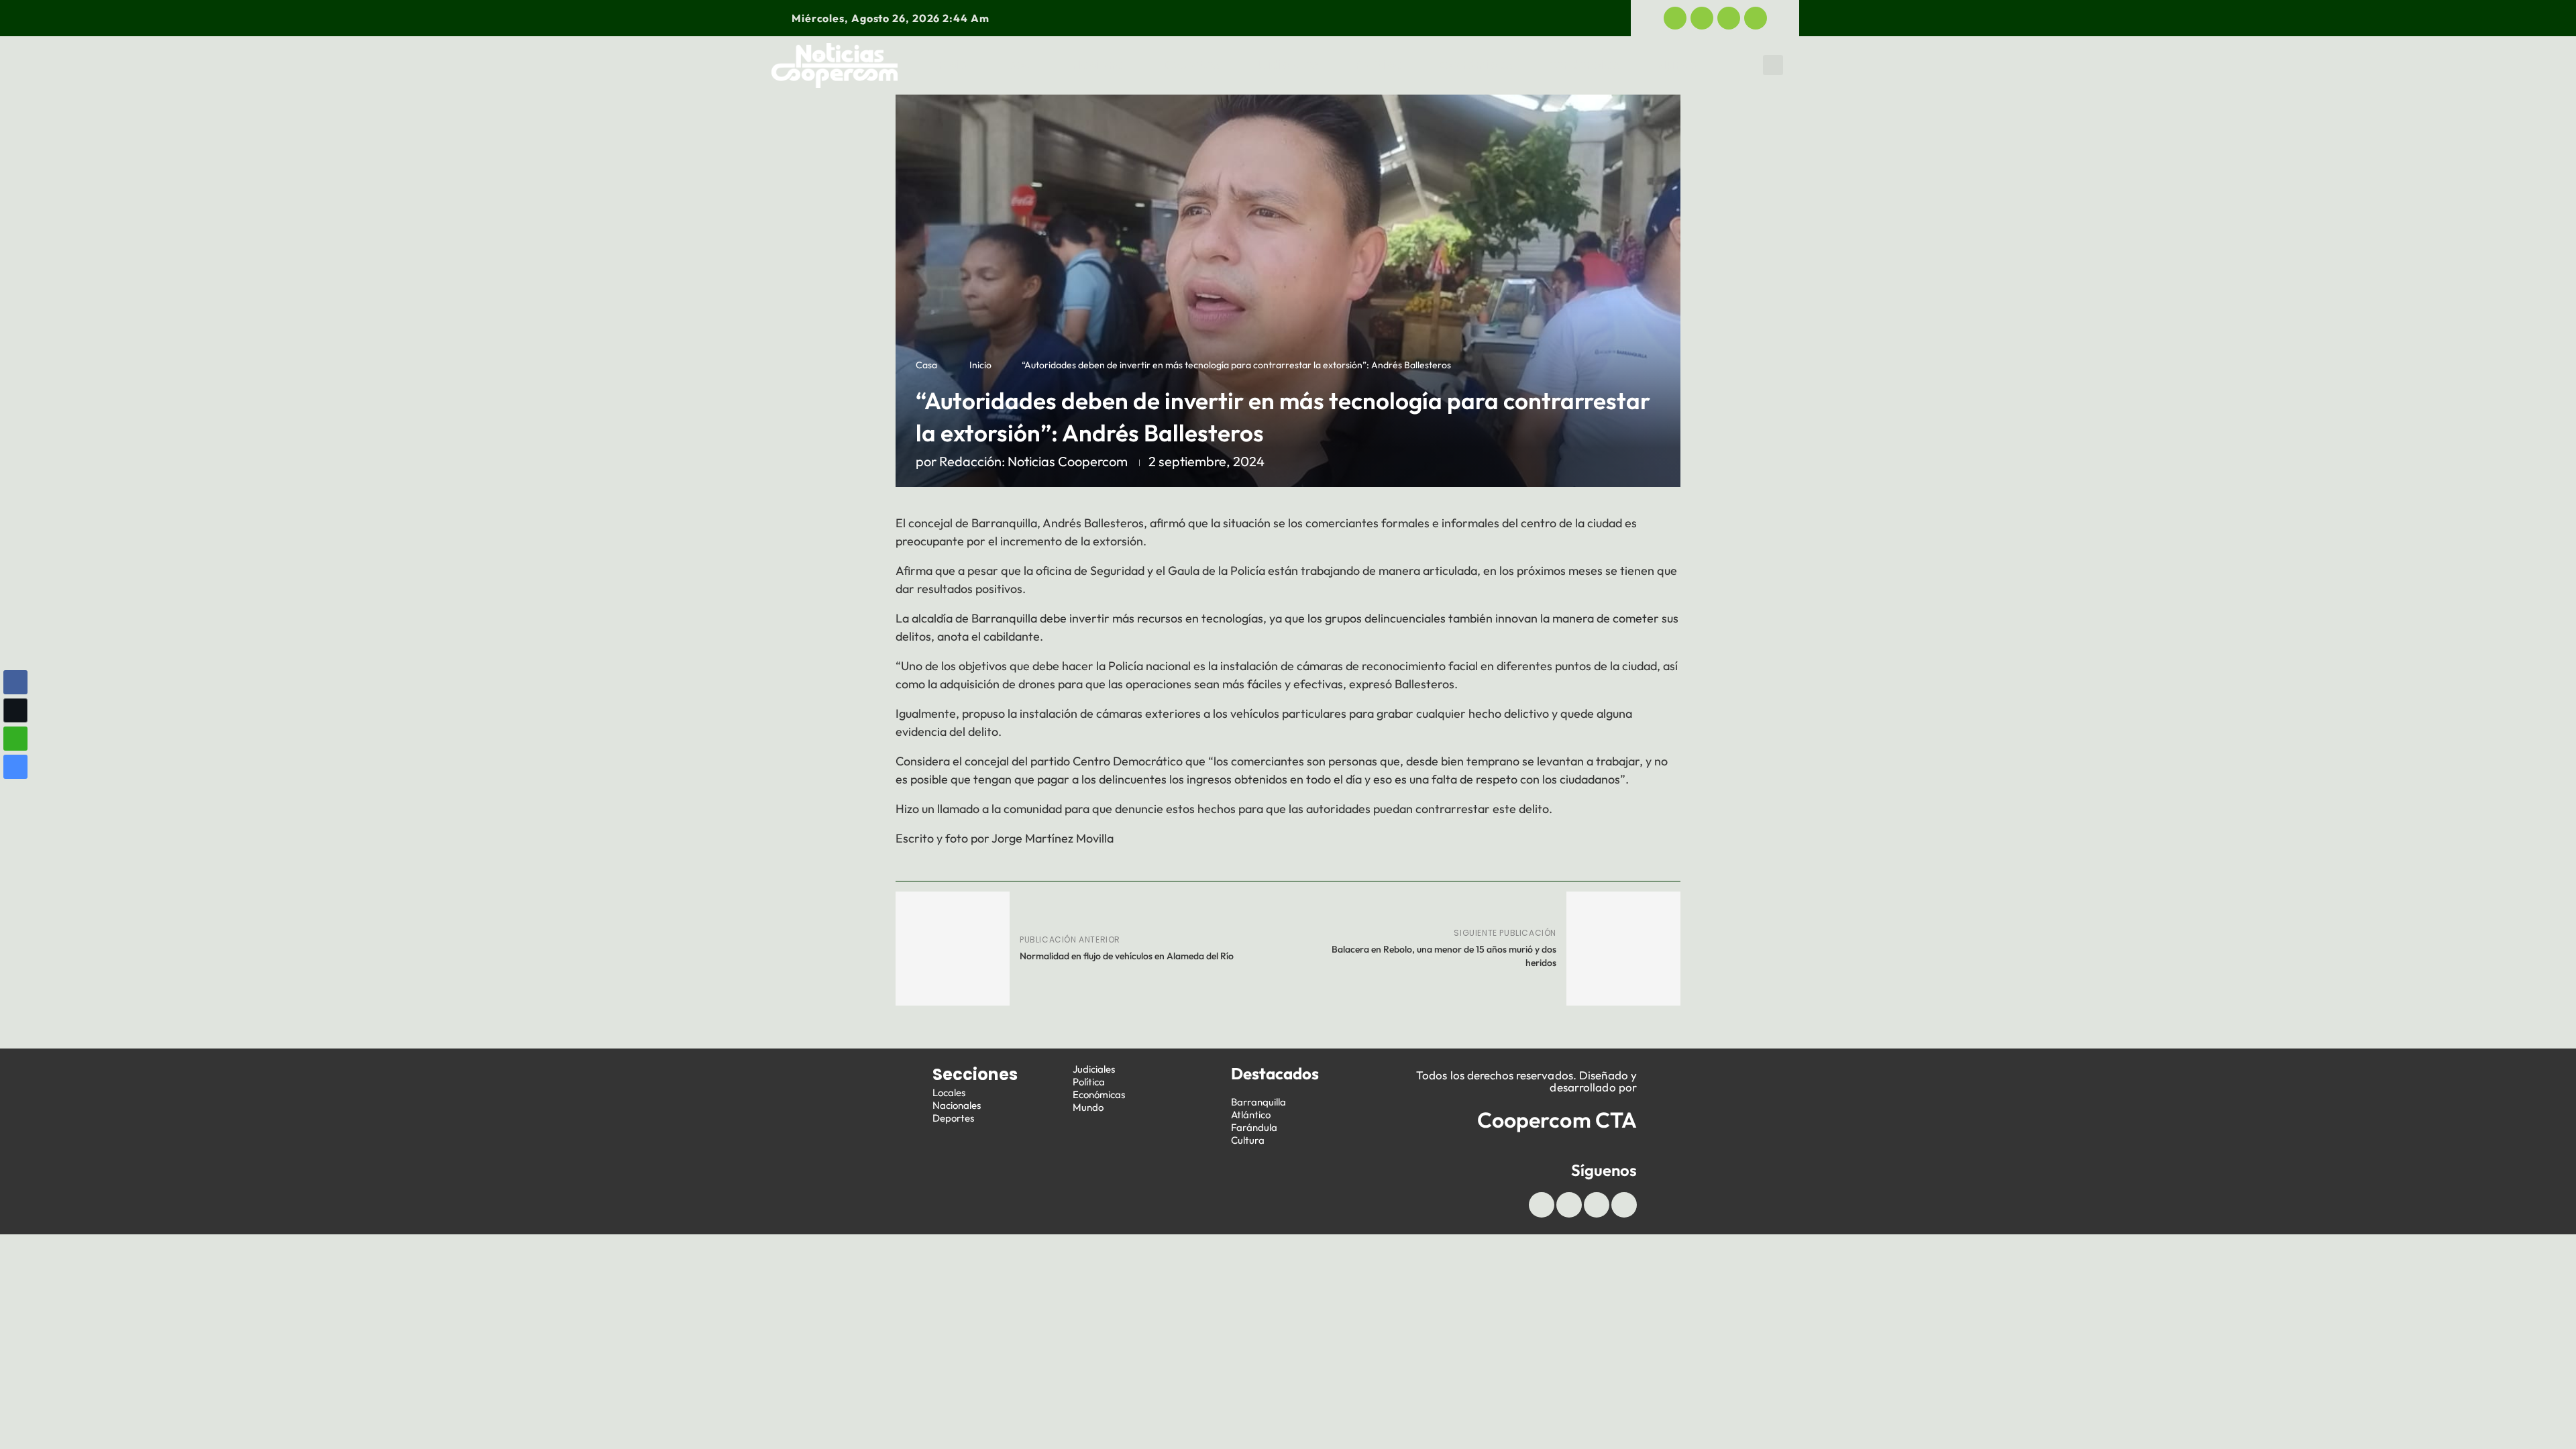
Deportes (1191, 65)
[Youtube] (1729, 18)
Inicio (951, 65)
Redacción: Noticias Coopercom (1033, 461)
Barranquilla (1258, 1102)
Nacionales (957, 1105)
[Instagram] (1756, 18)
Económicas (1475, 65)
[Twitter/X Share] (15, 710)
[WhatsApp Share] (15, 739)
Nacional (1099, 65)
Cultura (1248, 1140)
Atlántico (1251, 1115)
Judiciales (1287, 65)
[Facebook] (1675, 18)
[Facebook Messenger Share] (15, 767)
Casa (926, 365)
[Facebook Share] (15, 682)
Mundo (1677, 65)
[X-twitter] (1702, 18)
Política (1379, 65)
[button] (1773, 65)
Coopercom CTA (1557, 1120)
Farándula (1254, 1127)
